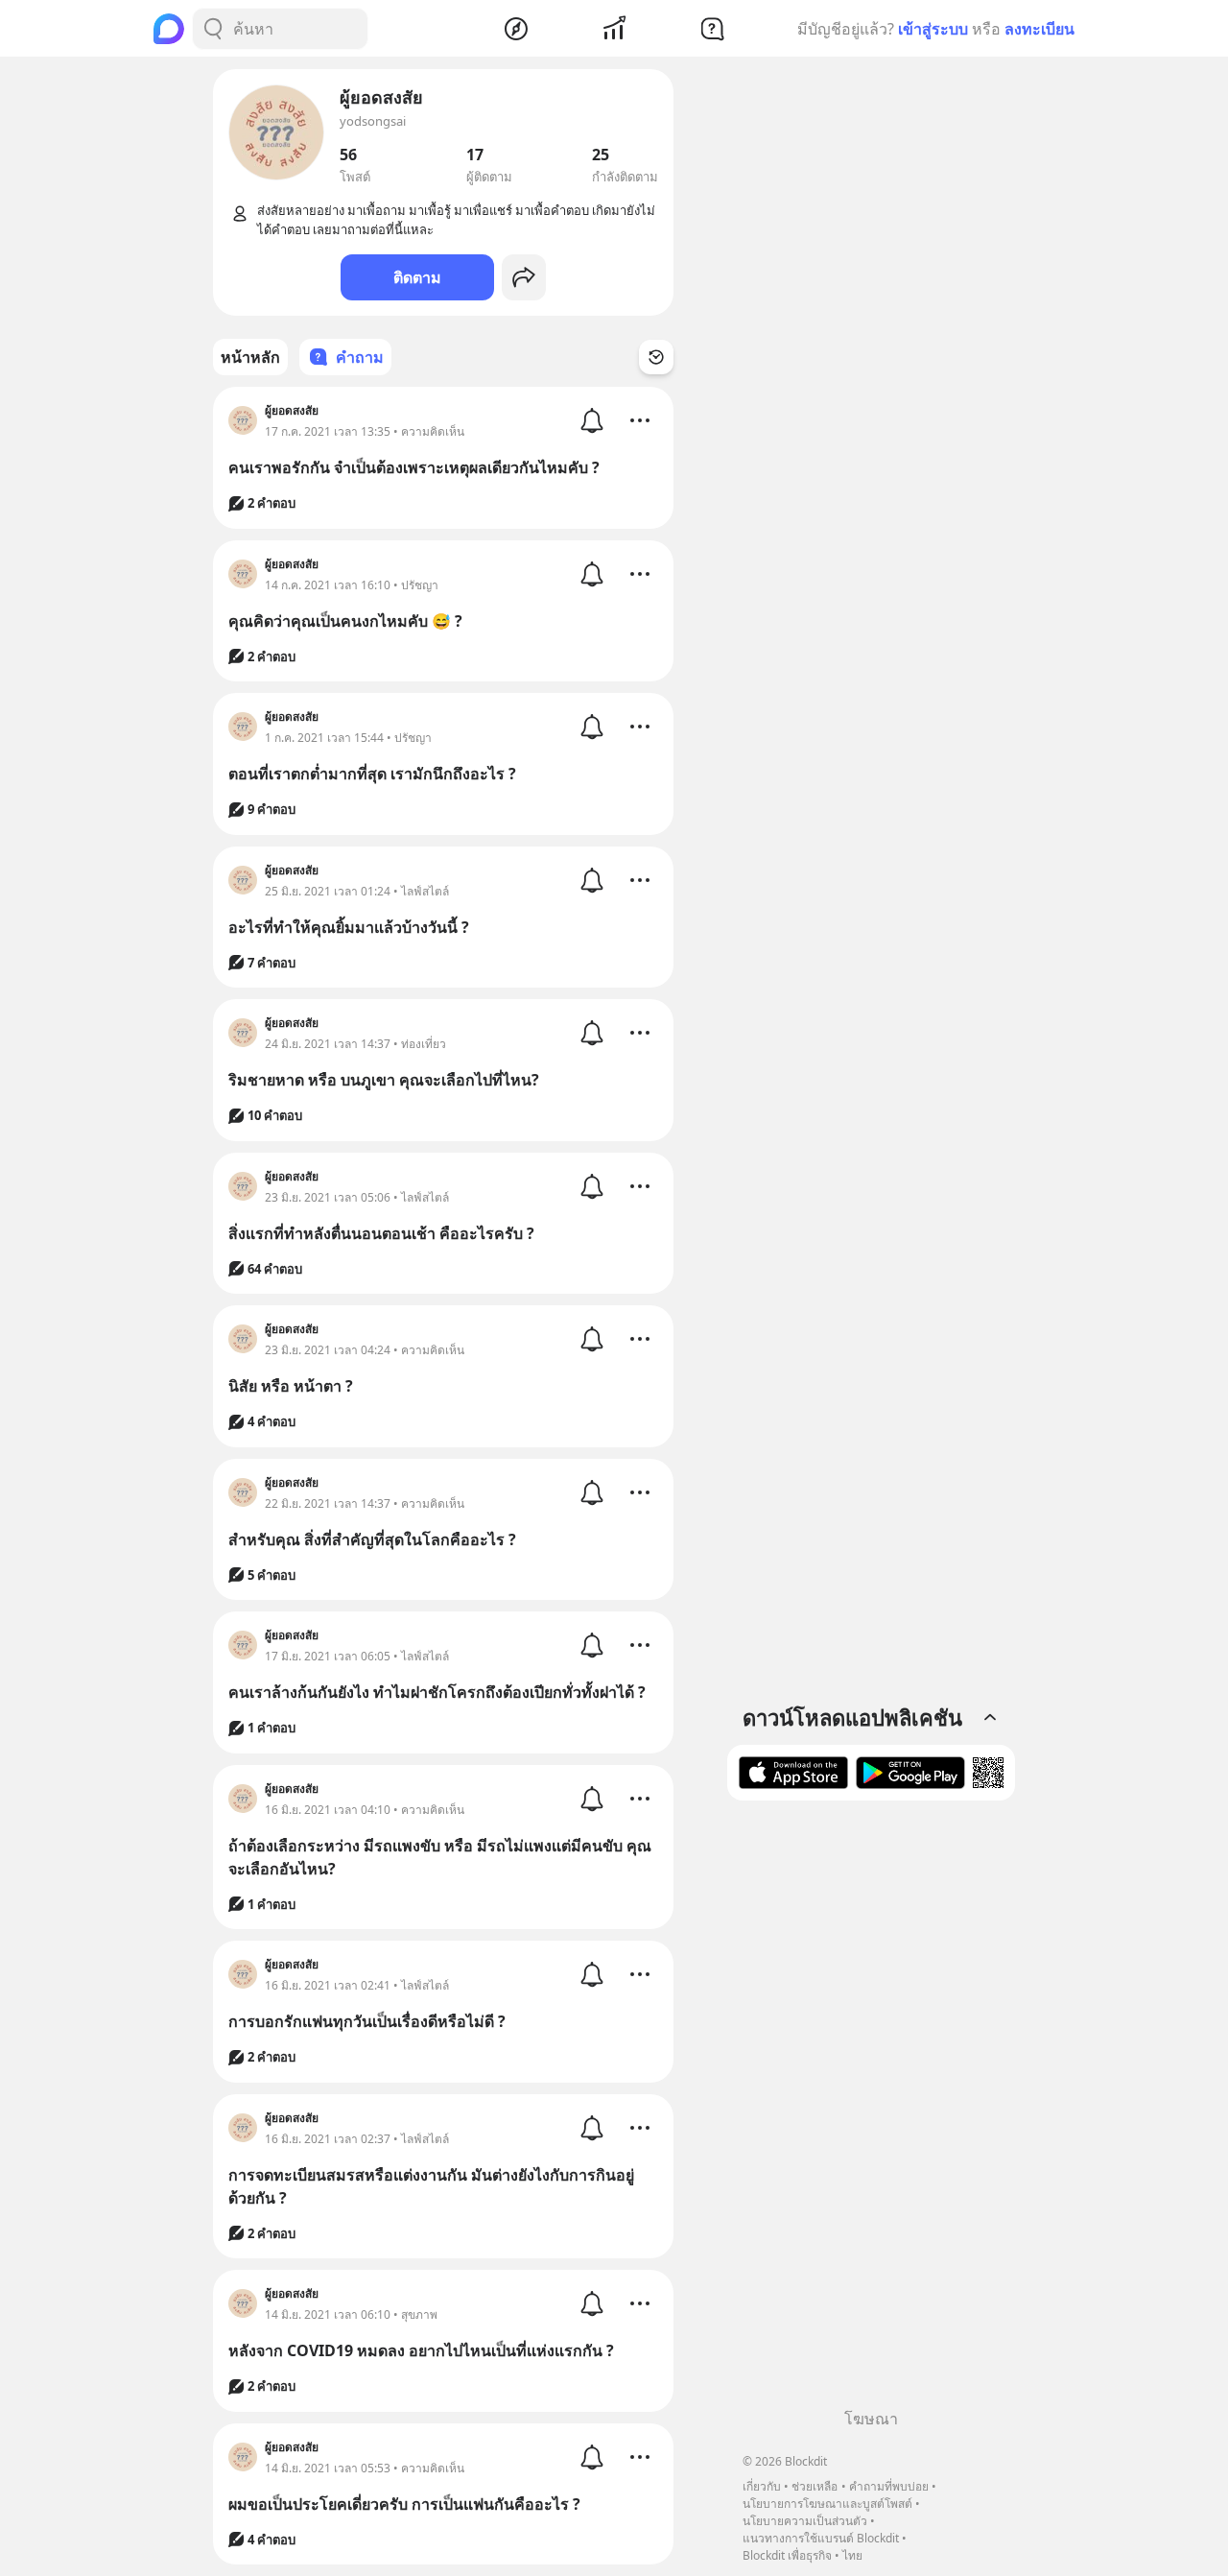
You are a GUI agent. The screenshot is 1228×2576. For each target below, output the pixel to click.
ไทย (852, 2555)
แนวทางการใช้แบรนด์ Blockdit (821, 2538)
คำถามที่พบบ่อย (889, 2486)
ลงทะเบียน (1039, 29)
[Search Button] (213, 29)
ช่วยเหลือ (815, 2486)
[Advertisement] (871, 2111)
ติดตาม (417, 277)
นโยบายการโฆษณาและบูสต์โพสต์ (827, 2504)
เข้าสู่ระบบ (933, 29)
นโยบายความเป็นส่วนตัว (805, 2521)
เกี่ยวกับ (762, 2486)
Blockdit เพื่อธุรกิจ (787, 2555)
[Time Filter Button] (656, 357)
